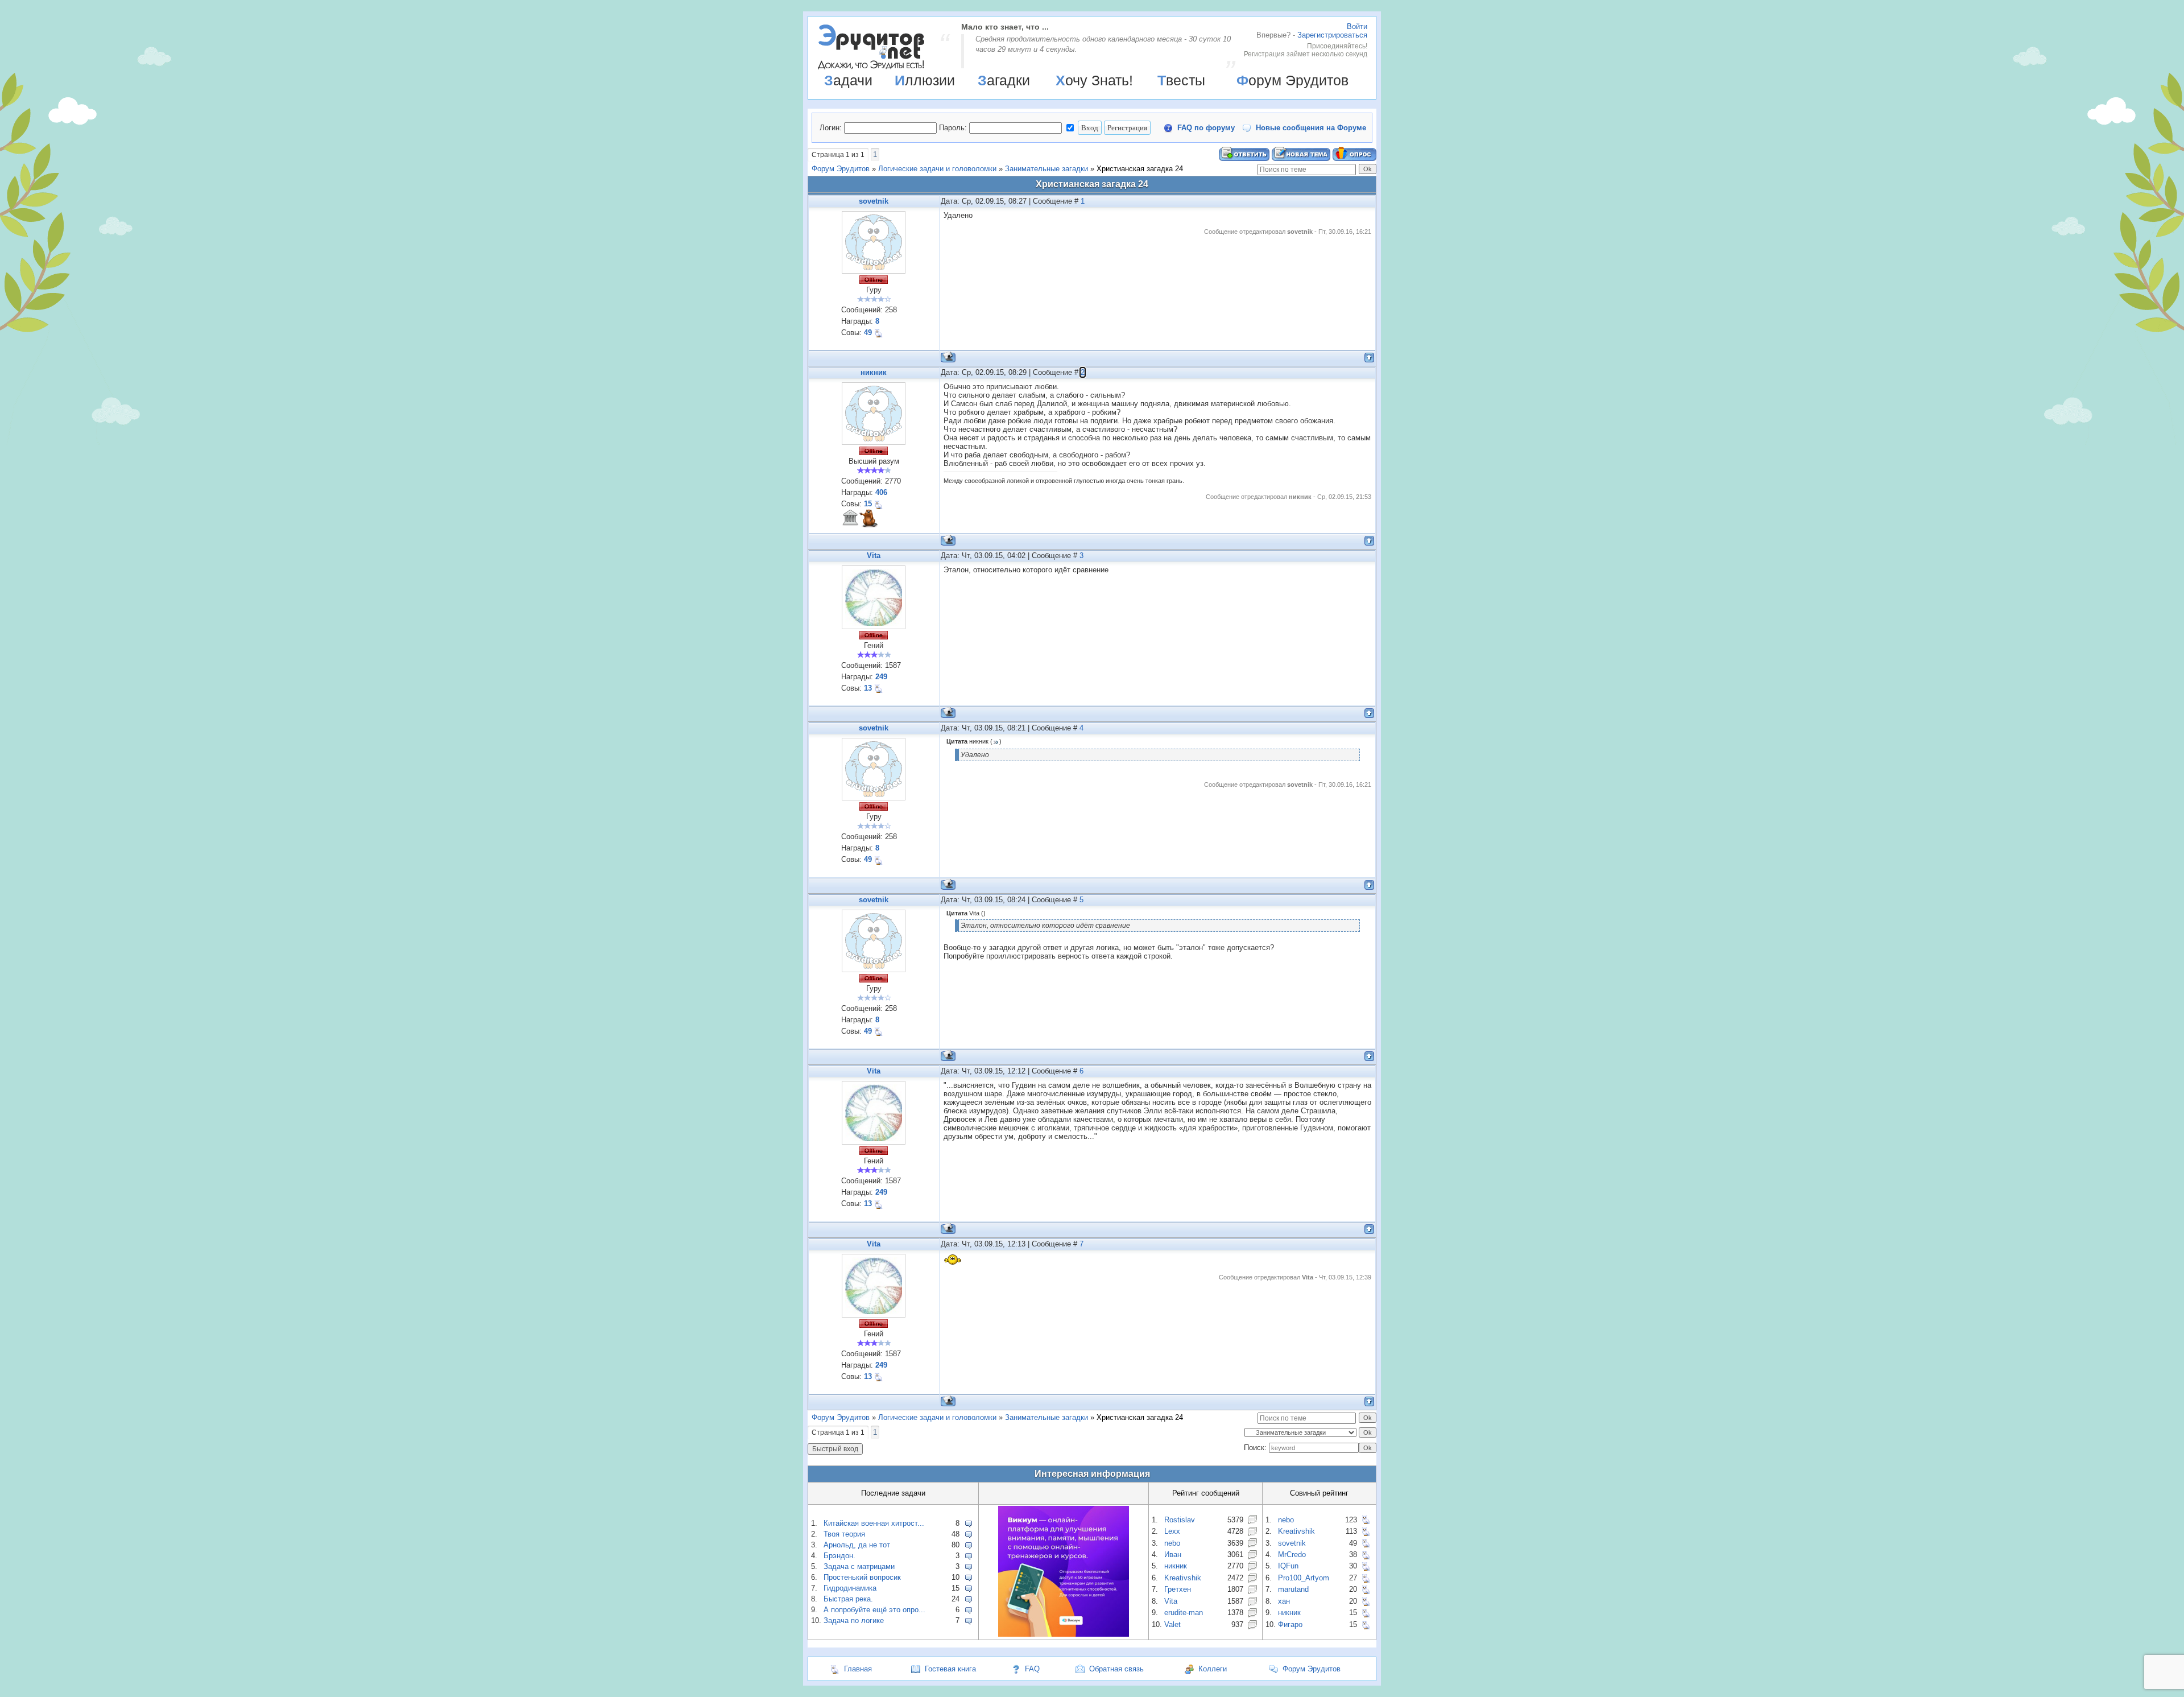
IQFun (1288, 1566)
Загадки (1004, 80)
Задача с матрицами (859, 1566)
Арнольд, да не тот (857, 1545)
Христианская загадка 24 (1140, 169)
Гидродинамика (850, 1588)
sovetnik (874, 201)
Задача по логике (854, 1620)
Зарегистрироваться (1332, 35)
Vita (874, 556)
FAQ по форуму (1206, 128)
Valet (1172, 1624)
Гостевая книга (950, 1669)
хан (1284, 1601)
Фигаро (1290, 1624)
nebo (1172, 1543)
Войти (1357, 26)
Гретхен (1178, 1589)
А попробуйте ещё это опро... (874, 1610)
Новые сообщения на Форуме (1311, 128)
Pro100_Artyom (1304, 1578)
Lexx (1172, 1531)
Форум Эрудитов (1292, 80)
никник (874, 372)
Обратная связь (1116, 1669)
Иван (1173, 1554)
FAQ (1032, 1669)
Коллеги (1213, 1669)
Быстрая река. (848, 1599)
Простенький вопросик (862, 1577)
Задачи (848, 80)
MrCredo (1292, 1554)
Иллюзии (925, 80)
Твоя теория (844, 1534)
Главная (858, 1669)
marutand (1293, 1589)
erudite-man (1184, 1613)
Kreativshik (1183, 1578)
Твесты (1181, 80)
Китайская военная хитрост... (874, 1523)
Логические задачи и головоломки (937, 169)
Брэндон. (839, 1556)
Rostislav (1180, 1520)
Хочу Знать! (1094, 80)
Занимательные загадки (1046, 169)
